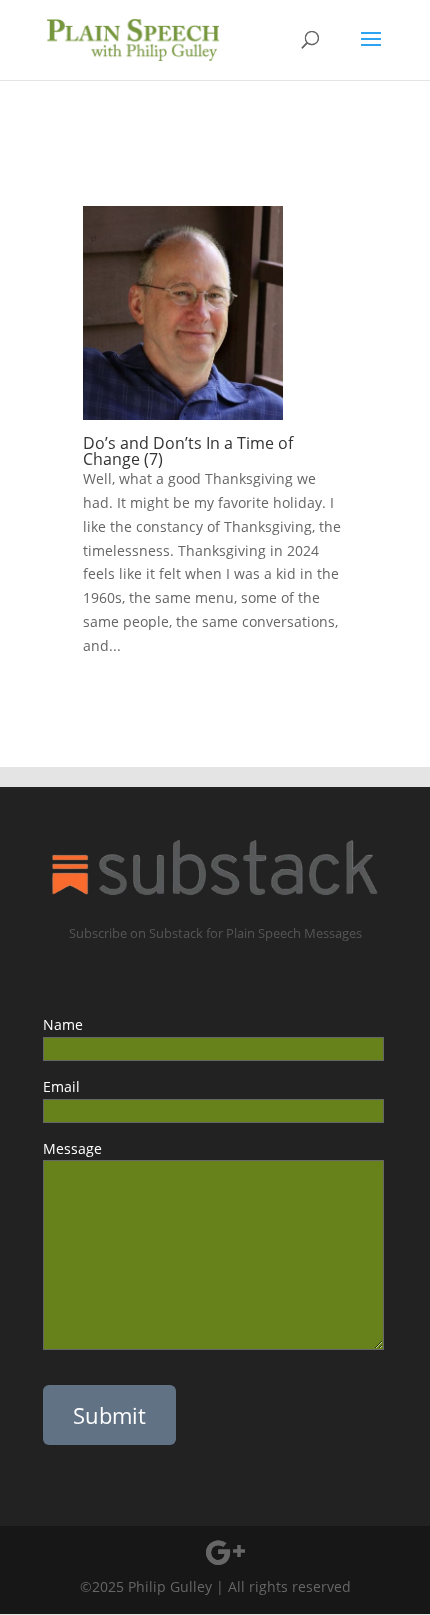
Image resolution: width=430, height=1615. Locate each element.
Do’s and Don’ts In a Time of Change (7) (188, 451)
